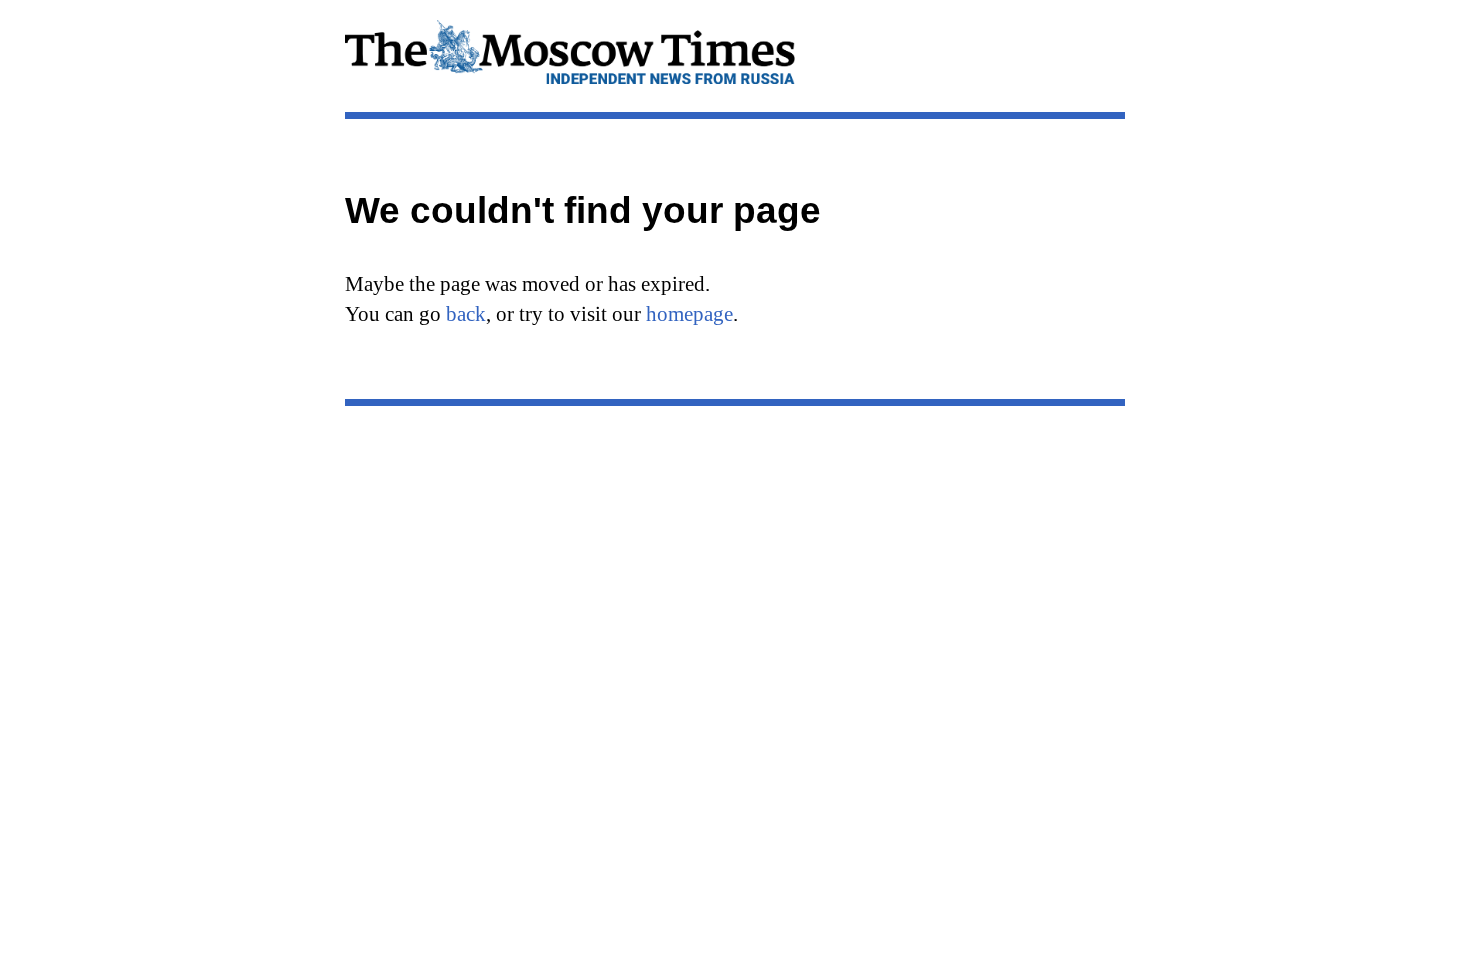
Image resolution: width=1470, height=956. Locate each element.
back (466, 314)
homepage (689, 314)
